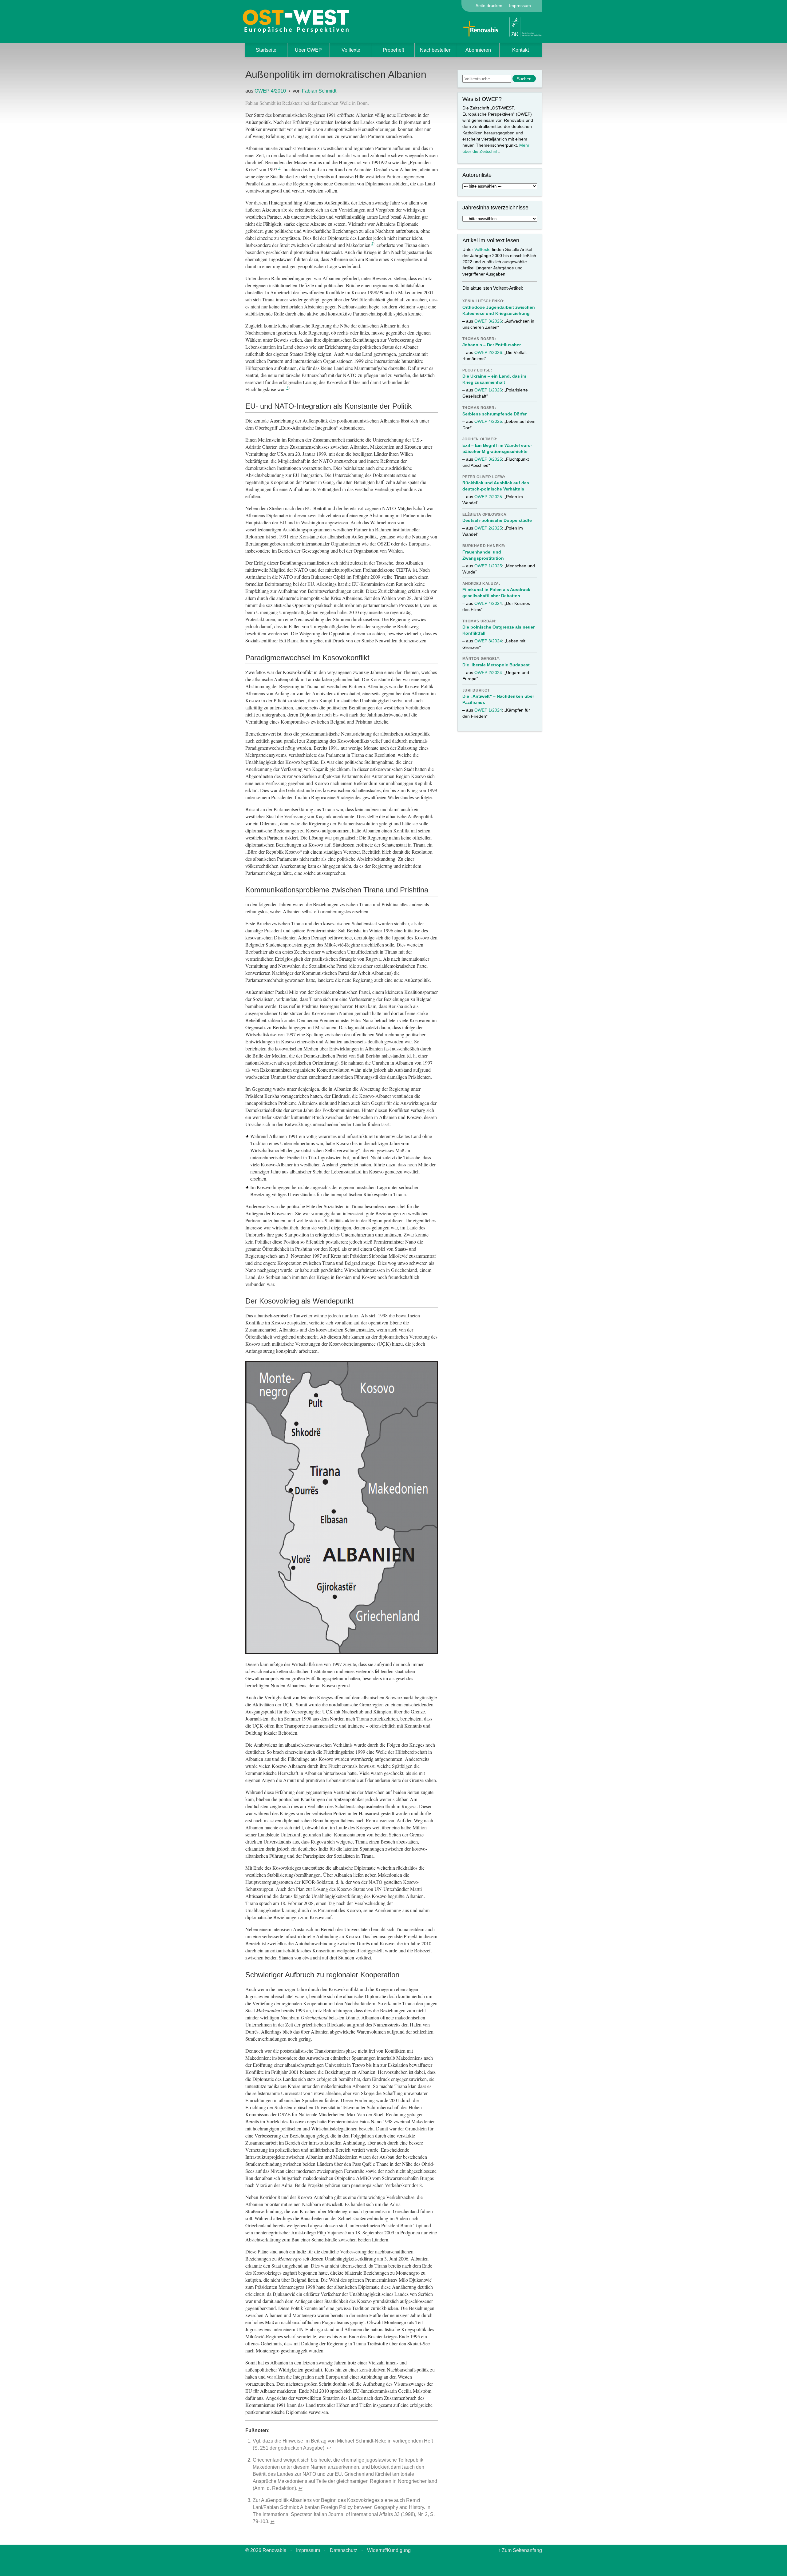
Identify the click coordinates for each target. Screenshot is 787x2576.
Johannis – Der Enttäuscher (492, 345)
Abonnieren (478, 50)
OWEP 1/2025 (488, 566)
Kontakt (520, 50)
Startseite (266, 50)
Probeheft (393, 50)
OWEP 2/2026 (488, 352)
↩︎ (329, 2448)
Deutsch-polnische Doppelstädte (497, 520)
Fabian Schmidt (319, 91)
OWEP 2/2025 (488, 497)
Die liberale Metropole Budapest (496, 665)
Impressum (520, 6)
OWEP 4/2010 (270, 91)
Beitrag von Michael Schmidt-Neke (349, 2441)
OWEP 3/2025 (488, 459)
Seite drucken (489, 6)
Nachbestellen (436, 50)
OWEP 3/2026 (488, 321)
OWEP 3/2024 (488, 641)
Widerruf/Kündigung (389, 2550)
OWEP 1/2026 (488, 390)
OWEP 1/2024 (488, 710)
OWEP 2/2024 (488, 673)
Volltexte (351, 50)
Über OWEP (308, 50)
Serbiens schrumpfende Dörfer (494, 414)
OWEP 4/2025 (488, 421)
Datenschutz (344, 2550)
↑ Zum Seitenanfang (520, 2550)
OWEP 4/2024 (488, 603)
